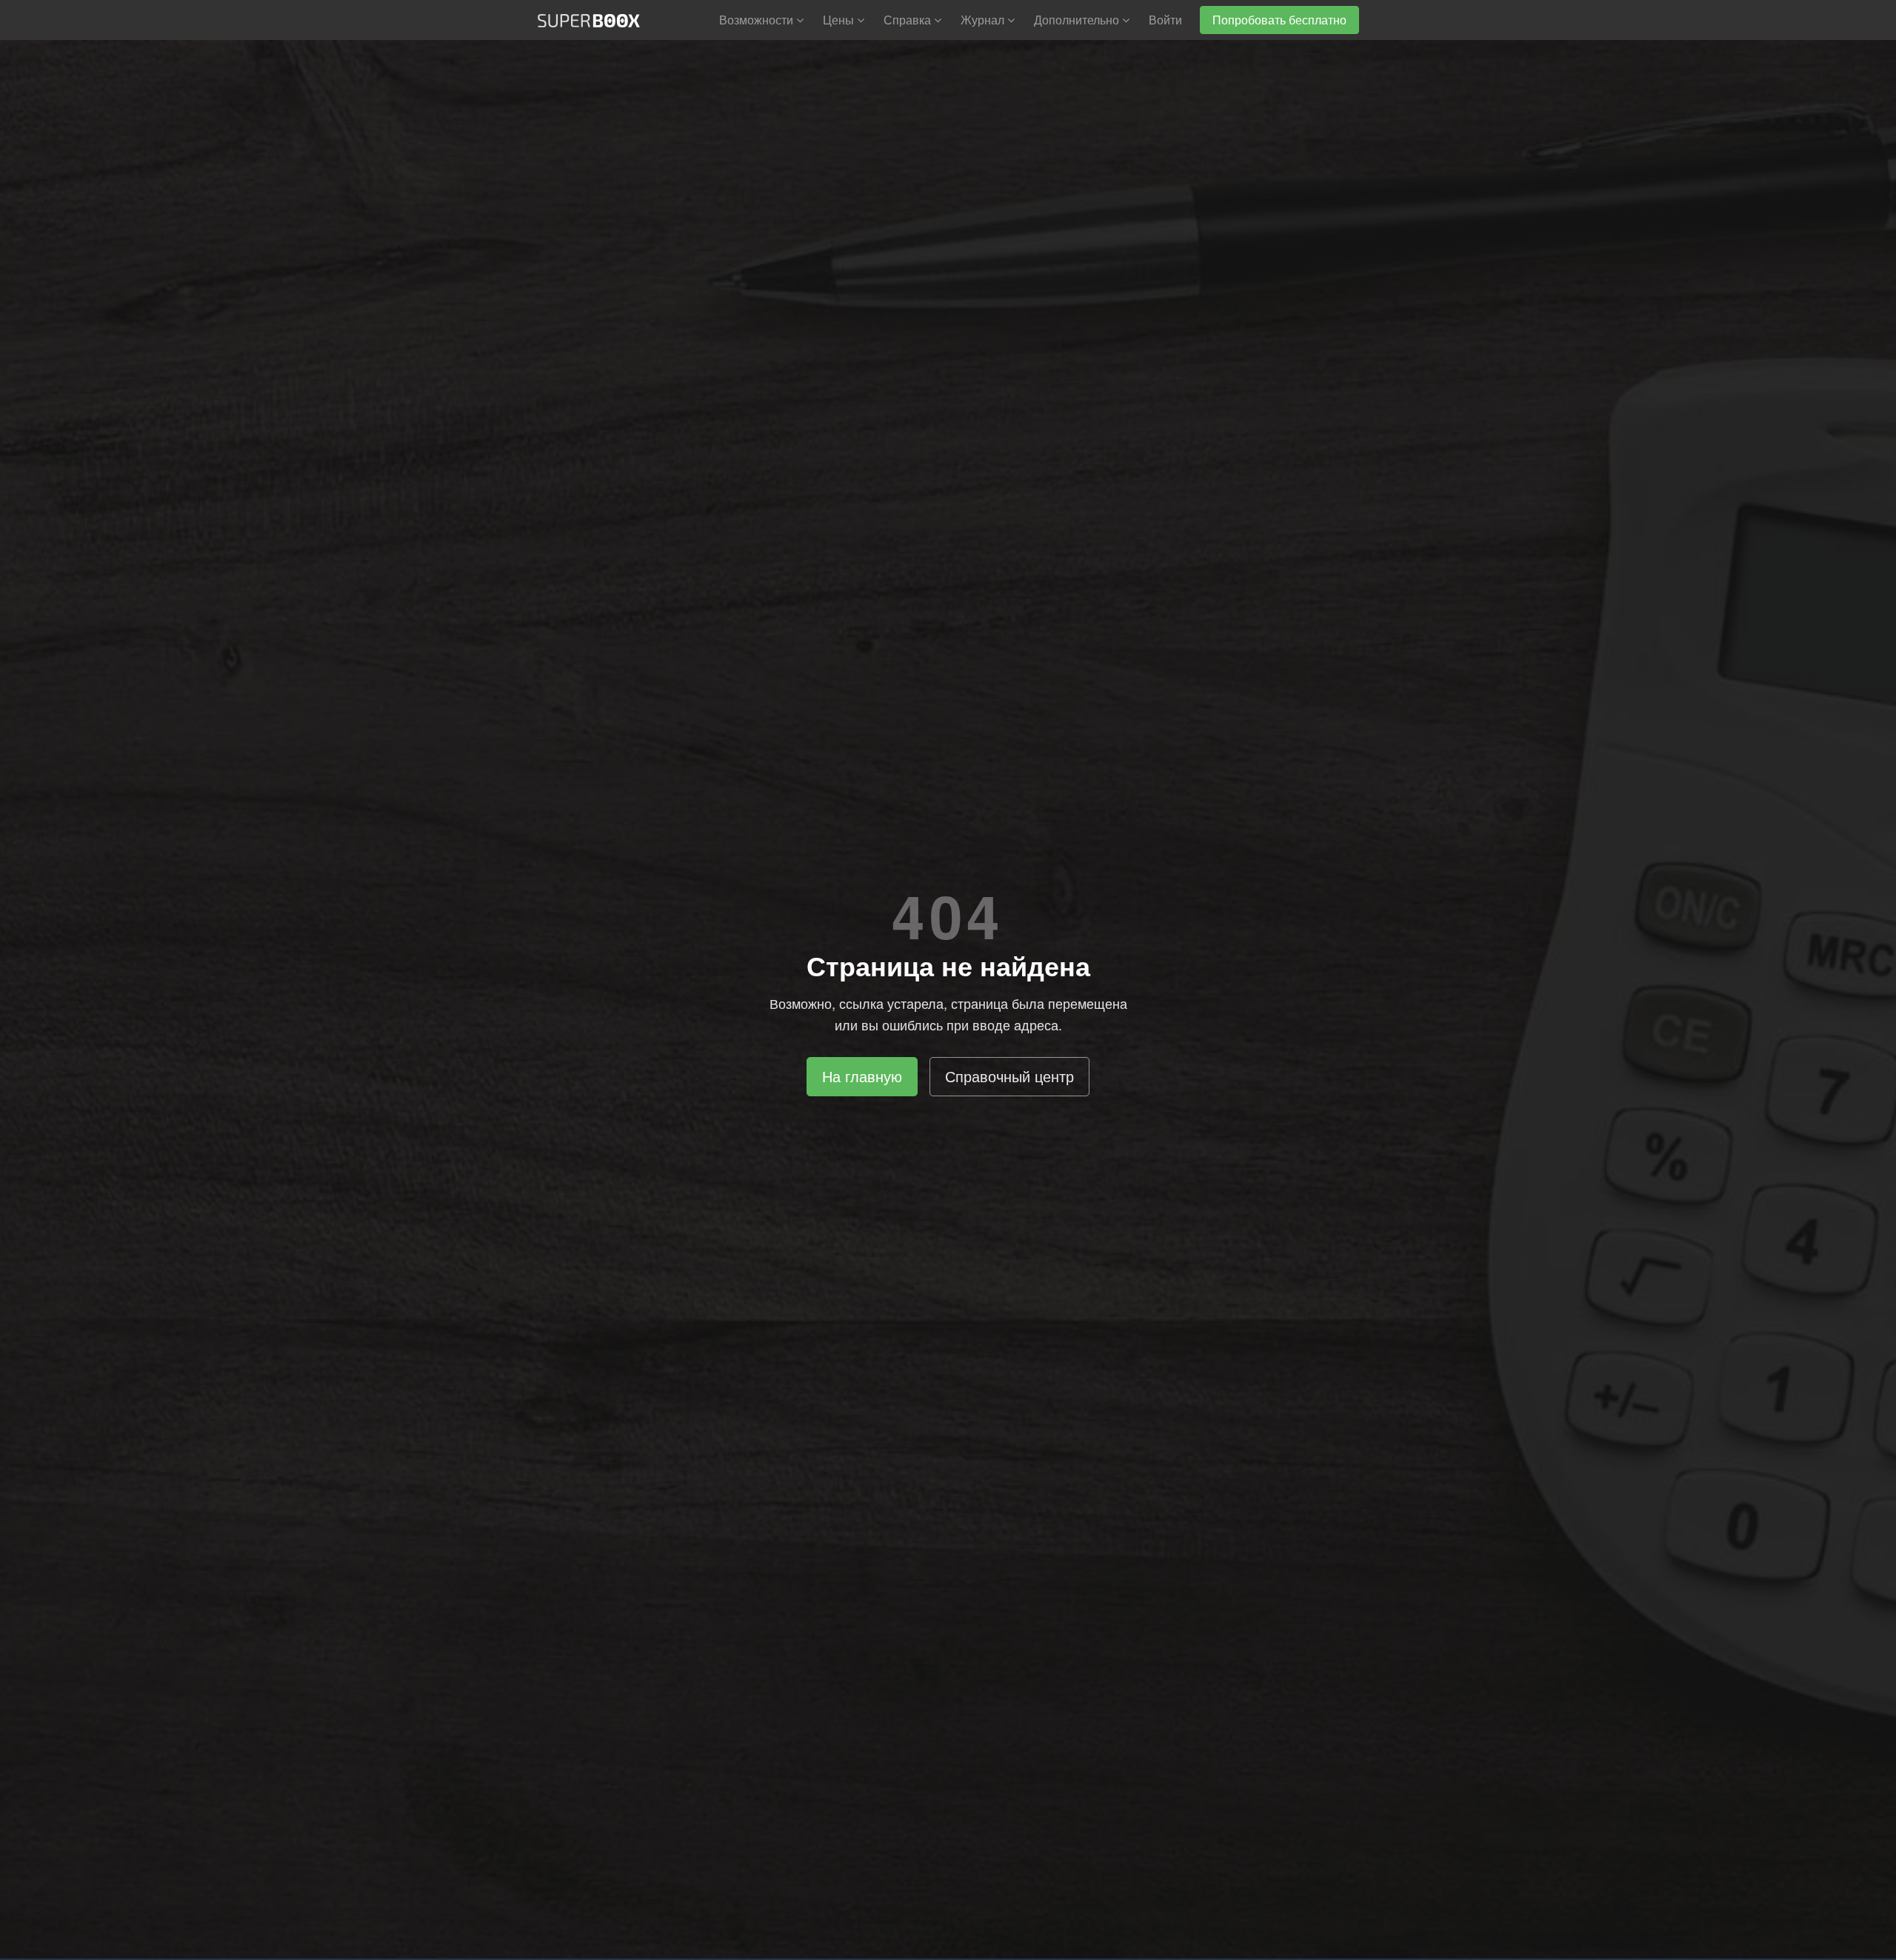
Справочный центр (1009, 1076)
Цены (840, 20)
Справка (909, 20)
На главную (862, 1076)
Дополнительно (1078, 20)
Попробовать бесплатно (1279, 20)
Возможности (758, 20)
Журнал (984, 20)
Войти (1165, 20)
